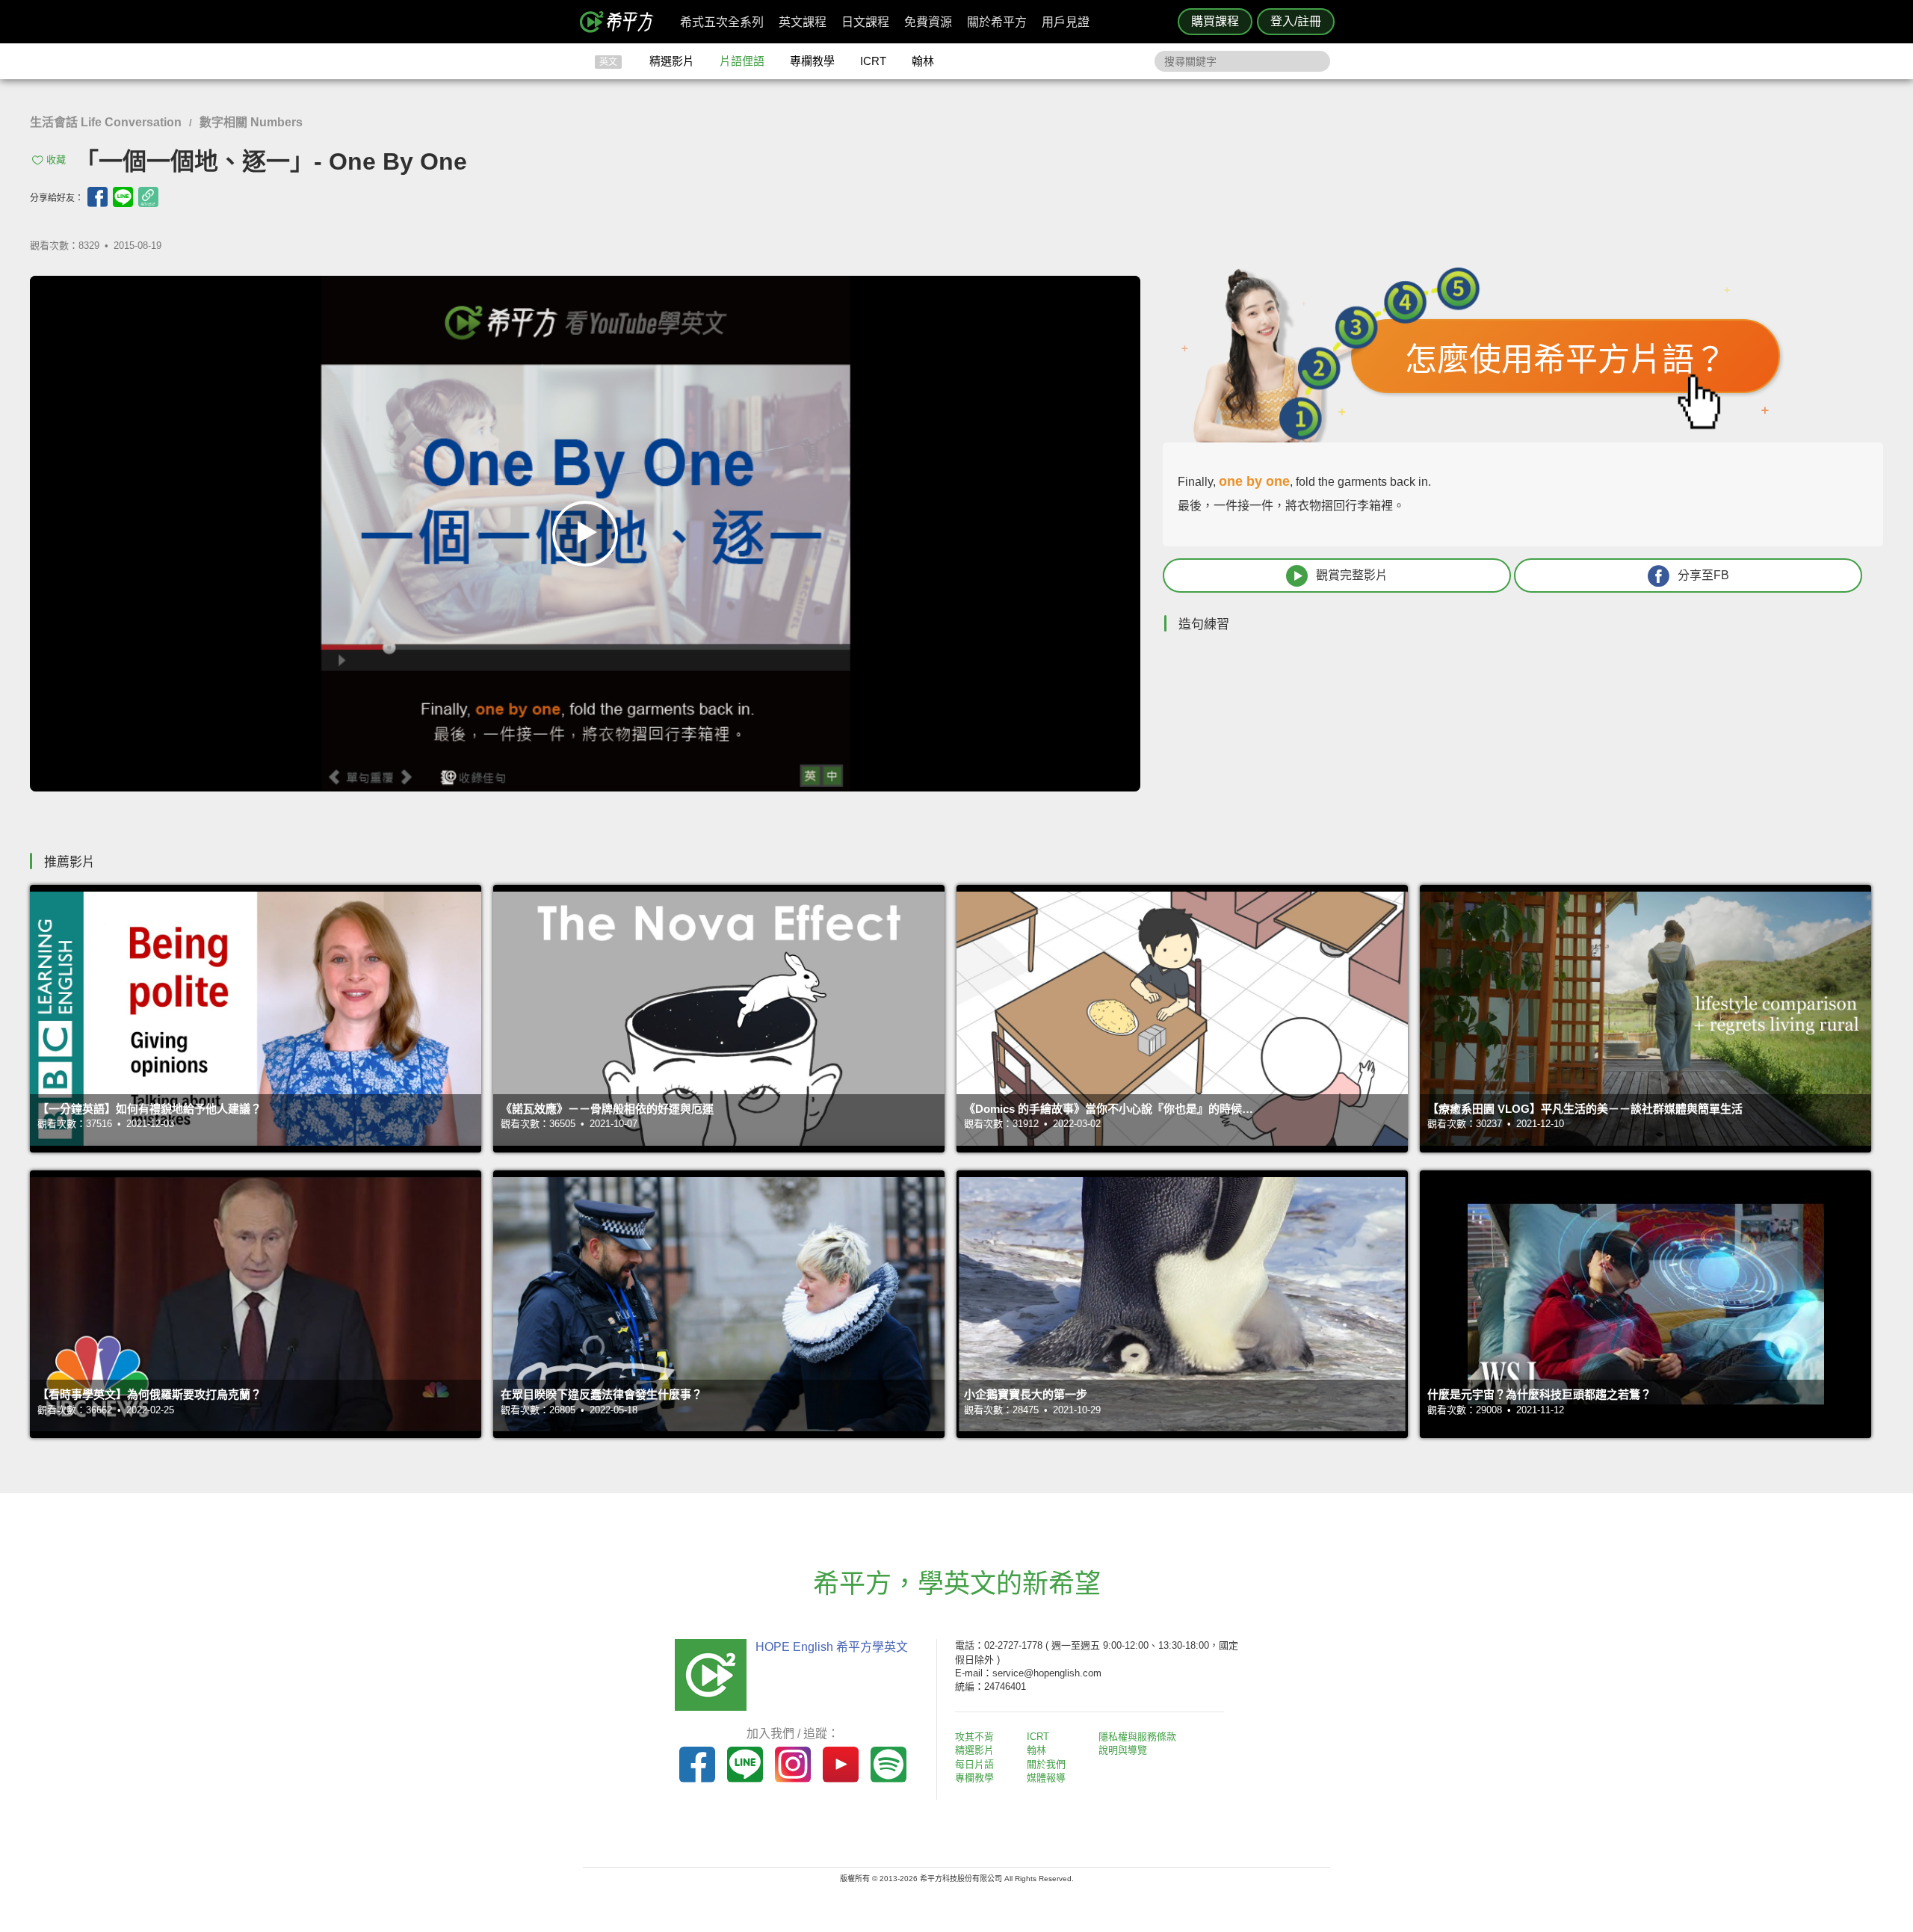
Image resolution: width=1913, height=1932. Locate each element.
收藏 (56, 160)
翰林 (923, 61)
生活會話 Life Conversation (106, 122)
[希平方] (622, 22)
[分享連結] (148, 197)
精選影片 (672, 61)
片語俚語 (742, 61)
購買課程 (1215, 21)
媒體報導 (1046, 1778)
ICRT (873, 61)
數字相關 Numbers (251, 122)
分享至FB (1703, 575)
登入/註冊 (1296, 21)
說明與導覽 (1123, 1750)
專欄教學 (812, 61)
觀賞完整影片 (1352, 575)
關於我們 (1046, 1764)
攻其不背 (974, 1737)
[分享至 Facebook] (98, 197)
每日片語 (974, 1764)
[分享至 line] (123, 197)
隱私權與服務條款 (1137, 1737)
